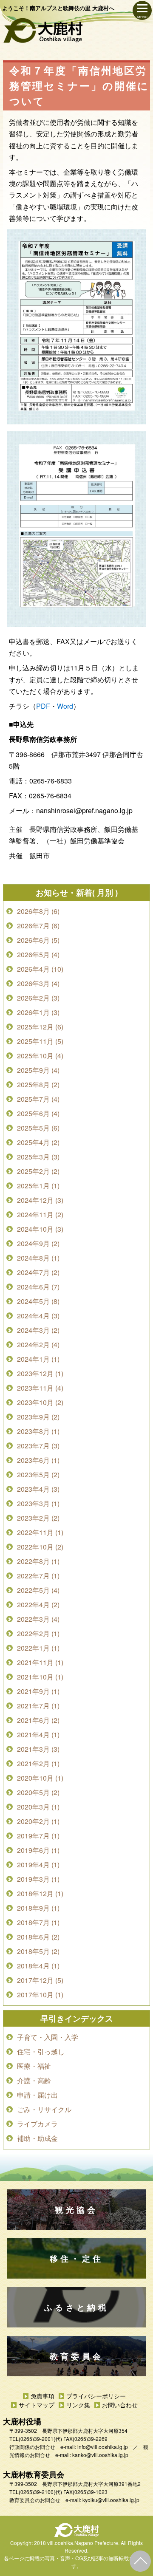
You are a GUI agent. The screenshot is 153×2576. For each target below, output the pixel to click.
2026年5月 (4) (38, 954)
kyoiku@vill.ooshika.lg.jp (111, 2500)
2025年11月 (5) (40, 1041)
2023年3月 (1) (38, 1503)
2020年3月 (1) (38, 1807)
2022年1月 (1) (38, 1648)
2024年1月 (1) (38, 1359)
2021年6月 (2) (38, 1720)
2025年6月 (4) (38, 1113)
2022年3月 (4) (38, 1619)
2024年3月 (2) (38, 1330)
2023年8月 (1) (38, 1431)
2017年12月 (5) (40, 1980)
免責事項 (42, 2396)
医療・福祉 (34, 2066)
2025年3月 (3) (38, 1157)
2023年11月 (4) (40, 1388)
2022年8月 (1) (38, 1561)
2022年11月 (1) (40, 1532)
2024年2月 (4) (38, 1345)
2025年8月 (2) (38, 1084)
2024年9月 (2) (38, 1243)
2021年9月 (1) (38, 1691)
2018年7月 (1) (38, 1922)
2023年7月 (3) (38, 1446)
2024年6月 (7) (38, 1287)
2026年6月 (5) (38, 940)
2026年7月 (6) (38, 926)
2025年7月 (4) (38, 1099)
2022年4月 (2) (38, 1605)
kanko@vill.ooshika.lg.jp (100, 2455)
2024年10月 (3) (40, 1229)
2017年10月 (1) (40, 1995)
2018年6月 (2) (38, 1937)
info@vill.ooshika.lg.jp (103, 2447)
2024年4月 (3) (38, 1316)
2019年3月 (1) (38, 1879)
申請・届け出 (37, 2095)
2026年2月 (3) (38, 998)
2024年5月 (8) (38, 1301)
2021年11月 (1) (40, 1662)
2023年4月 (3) (38, 1489)
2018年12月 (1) (40, 1893)
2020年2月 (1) (38, 1821)
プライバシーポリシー (96, 2396)
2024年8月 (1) (38, 1258)
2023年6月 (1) (38, 1460)
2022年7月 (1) (38, 1576)
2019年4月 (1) (38, 1865)
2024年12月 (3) (40, 1200)
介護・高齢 (34, 2080)
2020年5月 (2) (38, 1792)
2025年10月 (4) (40, 1056)
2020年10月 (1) (40, 1778)
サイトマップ (37, 2405)
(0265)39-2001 (36, 2439)
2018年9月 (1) (38, 1908)
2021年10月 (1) (40, 1677)
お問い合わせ (120, 2405)
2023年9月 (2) (38, 1417)
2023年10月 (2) (40, 1402)
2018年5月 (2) (38, 1951)
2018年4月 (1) (38, 1966)
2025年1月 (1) (38, 1186)
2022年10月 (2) (40, 1547)
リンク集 (78, 2405)
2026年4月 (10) (40, 969)
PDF (43, 706)
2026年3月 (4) (38, 983)
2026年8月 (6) (38, 911)
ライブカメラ (37, 2124)
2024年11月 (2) (40, 1214)
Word (65, 706)
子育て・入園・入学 (48, 2037)
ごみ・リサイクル (44, 2109)
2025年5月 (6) (38, 1128)
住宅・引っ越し (41, 2051)
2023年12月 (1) (40, 1373)
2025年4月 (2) (38, 1142)
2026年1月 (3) (38, 1012)
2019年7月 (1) (38, 1836)
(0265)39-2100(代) (40, 2492)
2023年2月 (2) (38, 1518)
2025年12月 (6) (40, 1027)
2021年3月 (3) (38, 1749)
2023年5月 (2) (38, 1475)
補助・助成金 (37, 2138)
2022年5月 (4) (38, 1590)
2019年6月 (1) (38, 1850)
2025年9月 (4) (38, 1070)
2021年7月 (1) (38, 1706)
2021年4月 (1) (38, 1735)
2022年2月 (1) (38, 1633)
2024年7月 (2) (38, 1272)
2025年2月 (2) (38, 1171)
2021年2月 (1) (38, 1763)
